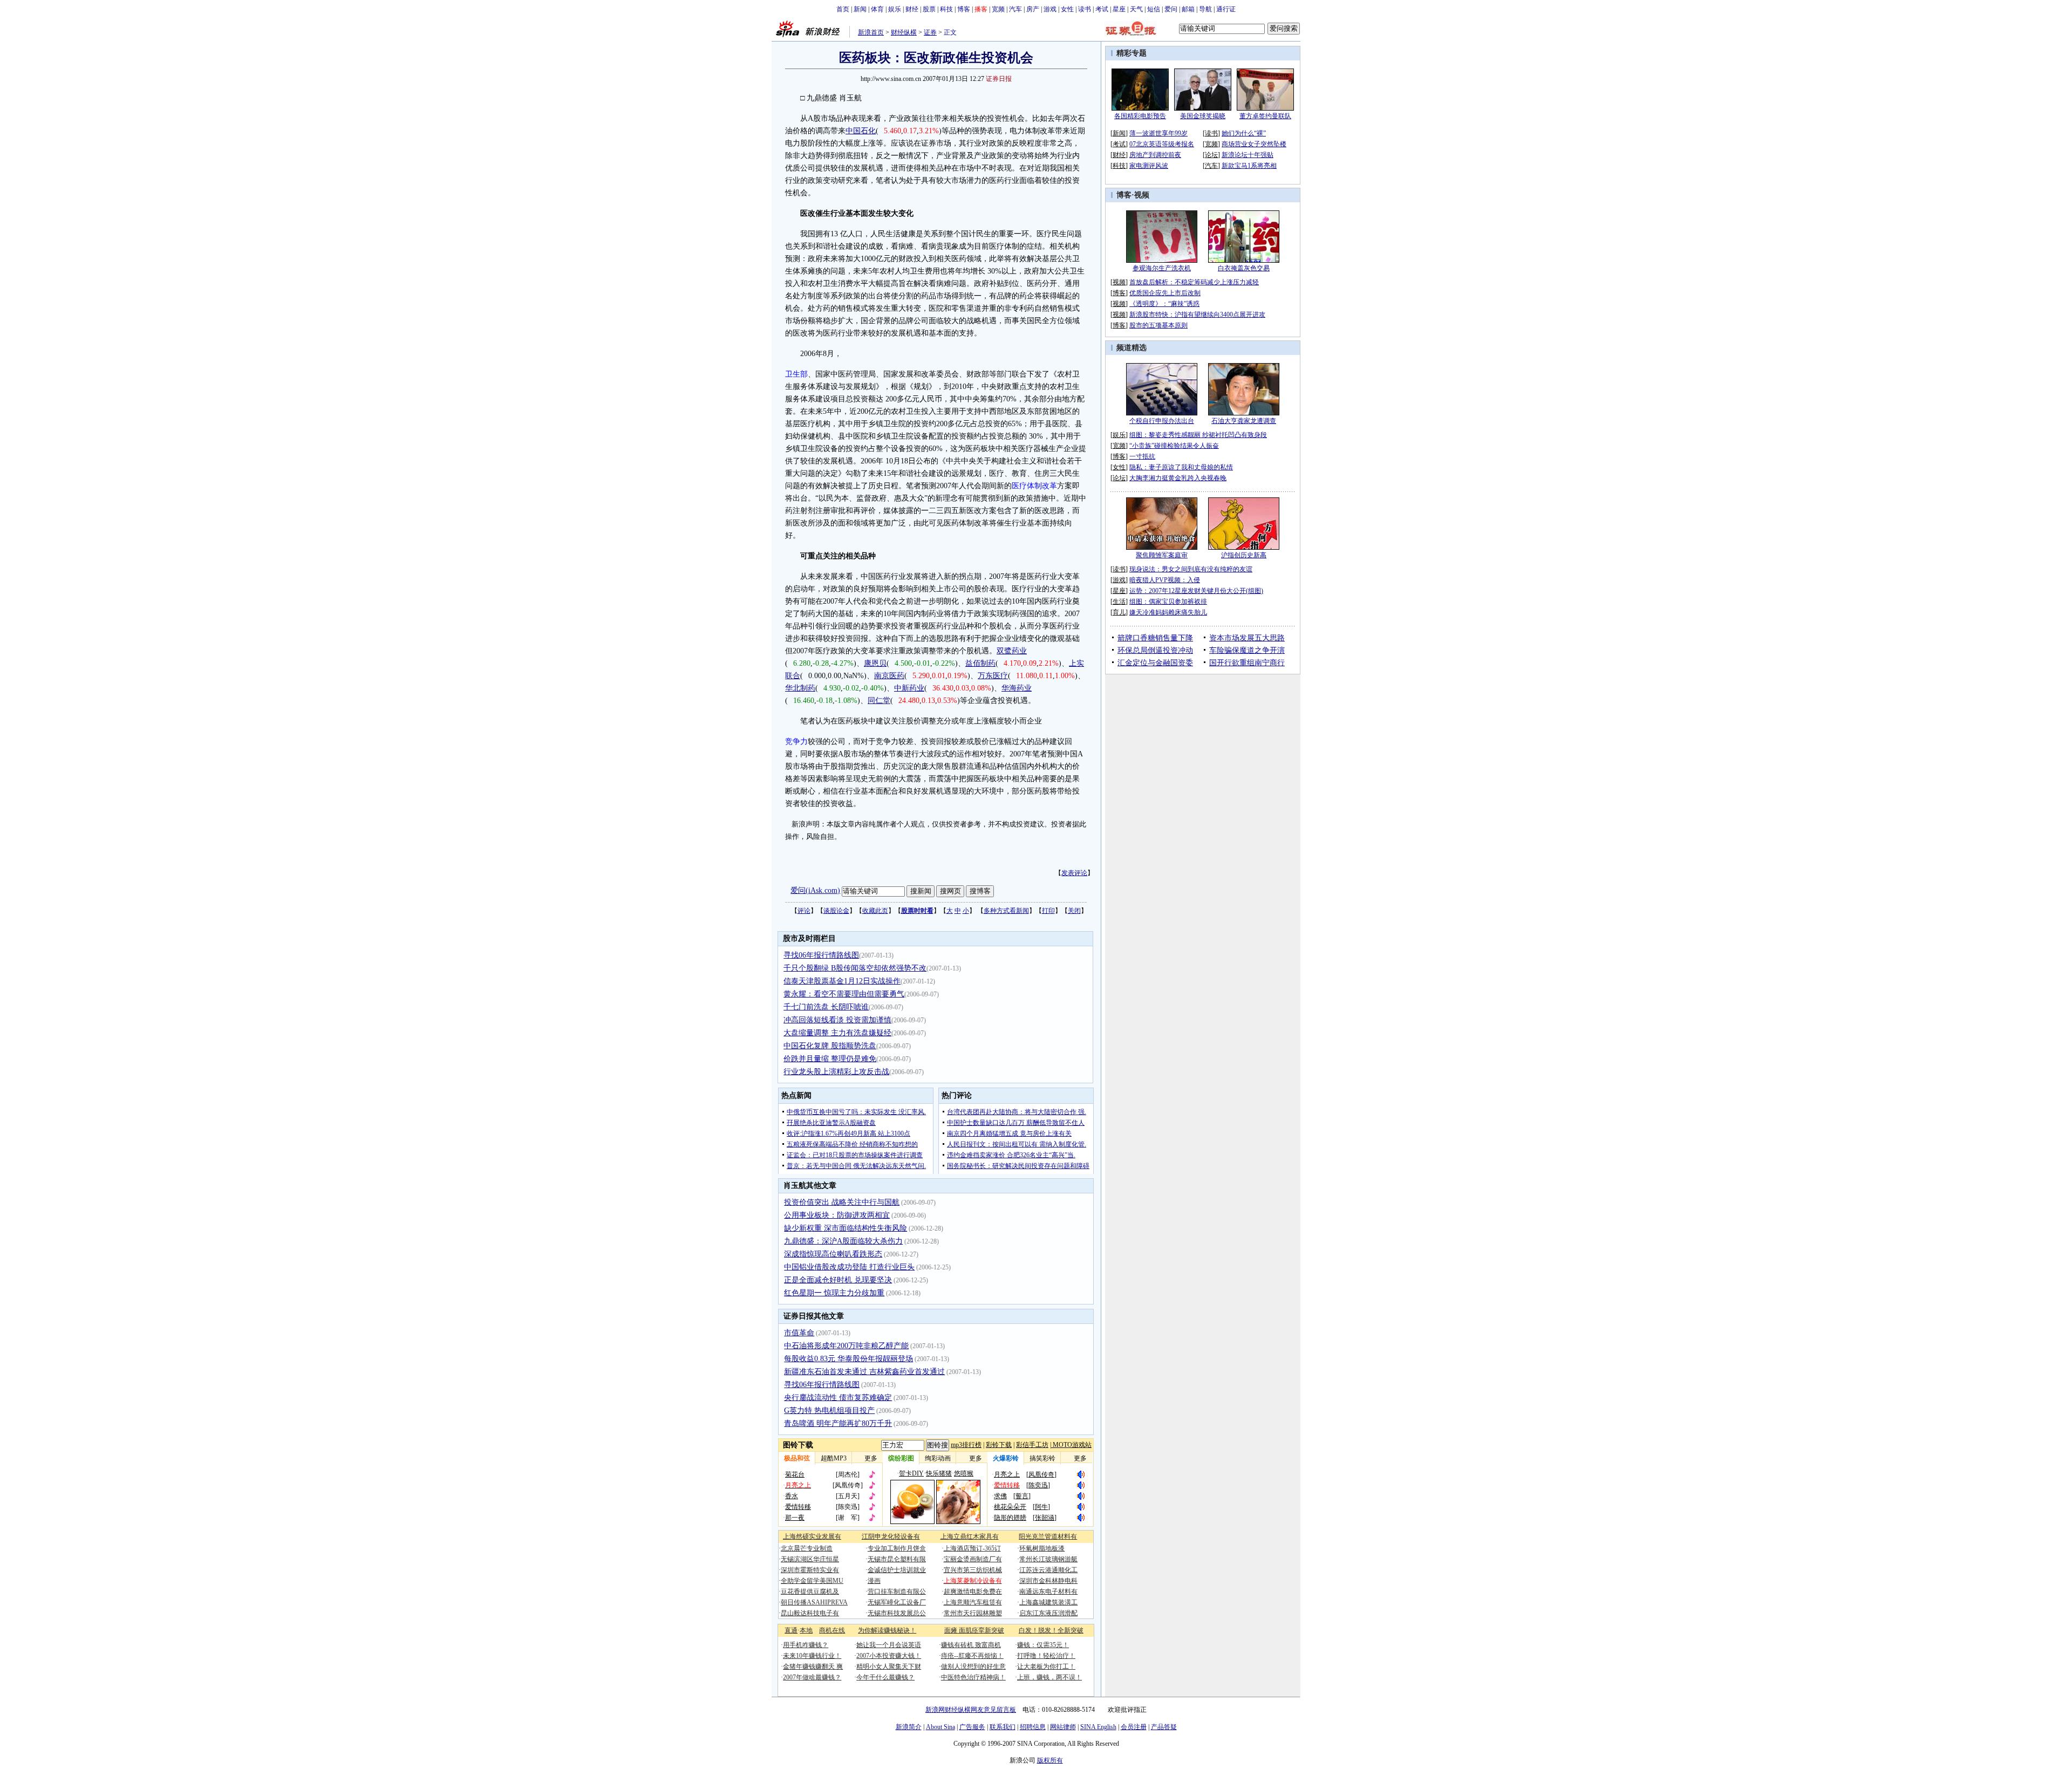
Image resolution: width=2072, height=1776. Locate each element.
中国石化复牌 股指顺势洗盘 (830, 1046)
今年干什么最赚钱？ (885, 1677)
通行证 (1226, 9)
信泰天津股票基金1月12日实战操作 (842, 981)
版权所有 (1050, 1760)
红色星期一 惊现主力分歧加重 (834, 1293)
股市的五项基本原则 (1158, 325)
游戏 (1050, 9)
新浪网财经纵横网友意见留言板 (971, 1710)
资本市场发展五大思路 (1247, 638)
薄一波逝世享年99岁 (1158, 133)
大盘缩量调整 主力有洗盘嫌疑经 (837, 1033)
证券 (930, 32)
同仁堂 (879, 701)
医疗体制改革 (1034, 486)
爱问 (1171, 9)
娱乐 (895, 9)
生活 (1119, 602)
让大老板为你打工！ (1046, 1666)
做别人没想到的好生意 (973, 1666)
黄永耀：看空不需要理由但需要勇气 (844, 994)
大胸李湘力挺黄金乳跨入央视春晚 (1178, 478)
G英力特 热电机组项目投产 (829, 1410)
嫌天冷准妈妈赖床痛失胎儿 (1168, 612)
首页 (843, 9)
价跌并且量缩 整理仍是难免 (830, 1059)
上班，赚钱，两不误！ (1049, 1677)
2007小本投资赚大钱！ (889, 1656)
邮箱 (1188, 9)
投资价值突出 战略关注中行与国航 (842, 1202)
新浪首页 (871, 32)
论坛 (1211, 155)
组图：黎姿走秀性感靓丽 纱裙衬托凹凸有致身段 (1198, 435)
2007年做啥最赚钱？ (812, 1677)
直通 (791, 1630)
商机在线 (832, 1630)
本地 (806, 1630)
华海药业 (1017, 688)
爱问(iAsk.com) (815, 890)
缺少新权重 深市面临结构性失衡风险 (846, 1228)
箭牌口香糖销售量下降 (1155, 638)
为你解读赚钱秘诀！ (887, 1630)
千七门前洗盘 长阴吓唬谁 (826, 1007)
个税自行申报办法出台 (1162, 421)
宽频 (998, 9)
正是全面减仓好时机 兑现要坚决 (838, 1280)
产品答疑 (1164, 1727)
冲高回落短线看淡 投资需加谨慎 (837, 1020)
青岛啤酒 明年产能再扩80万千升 (838, 1423)
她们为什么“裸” (1244, 133)
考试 (1102, 9)
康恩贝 (875, 663)
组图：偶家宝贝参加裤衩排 (1168, 602)
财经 (912, 9)
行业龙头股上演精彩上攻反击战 (836, 1072)
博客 (964, 9)
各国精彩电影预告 (1140, 116)
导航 (1205, 9)
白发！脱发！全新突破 (1051, 1630)
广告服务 (972, 1727)
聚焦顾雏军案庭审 (1162, 555)
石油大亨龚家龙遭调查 (1244, 421)
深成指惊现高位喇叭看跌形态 (833, 1254)
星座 (1119, 9)
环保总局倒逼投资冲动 (1155, 650)
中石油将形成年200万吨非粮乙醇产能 (846, 1346)
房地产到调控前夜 (1155, 155)
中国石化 (861, 131)
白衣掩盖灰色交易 (1244, 268)
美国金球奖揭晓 (1203, 116)
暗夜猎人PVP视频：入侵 (1165, 580)
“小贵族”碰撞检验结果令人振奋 (1174, 446)
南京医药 (889, 676)
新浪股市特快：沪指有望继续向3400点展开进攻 (1197, 315)
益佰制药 (980, 663)
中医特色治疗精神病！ (973, 1677)
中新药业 (909, 688)
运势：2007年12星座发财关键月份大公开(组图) (1196, 591)
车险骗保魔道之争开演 (1247, 650)
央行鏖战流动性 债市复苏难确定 (838, 1398)
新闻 (860, 9)
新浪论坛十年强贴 (1248, 155)
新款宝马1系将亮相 (1249, 166)
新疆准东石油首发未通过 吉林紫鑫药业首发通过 (864, 1372)
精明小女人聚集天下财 (889, 1666)
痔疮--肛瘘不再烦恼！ (972, 1656)
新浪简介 (909, 1727)
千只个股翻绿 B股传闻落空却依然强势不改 (855, 968)
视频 (1142, 195)
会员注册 (1134, 1727)
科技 (946, 9)
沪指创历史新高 (1244, 555)
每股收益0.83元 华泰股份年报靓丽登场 (848, 1359)
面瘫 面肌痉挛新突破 (974, 1630)
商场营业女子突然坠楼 (1254, 144)
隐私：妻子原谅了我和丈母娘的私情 (1181, 467)
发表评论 (1074, 873)
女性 (1067, 9)
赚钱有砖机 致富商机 (971, 1645)
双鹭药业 (1012, 651)
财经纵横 (904, 32)
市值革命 (799, 1333)
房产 (1033, 9)
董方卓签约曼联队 (1265, 116)
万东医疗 (993, 676)
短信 (1154, 9)
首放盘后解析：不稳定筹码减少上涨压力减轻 (1194, 282)
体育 (877, 9)
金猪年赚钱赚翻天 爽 (813, 1666)
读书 (1085, 9)
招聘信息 (1033, 1727)
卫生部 (796, 374)
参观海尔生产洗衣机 (1162, 268)
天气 (1136, 9)
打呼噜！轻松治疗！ (1046, 1656)
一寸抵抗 (1142, 456)
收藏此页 (875, 911)
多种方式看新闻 (1006, 911)
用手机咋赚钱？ (806, 1645)
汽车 (1015, 9)
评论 (804, 911)
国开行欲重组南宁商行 (1247, 663)
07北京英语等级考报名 (1162, 144)
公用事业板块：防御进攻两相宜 (837, 1215)
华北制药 (800, 688)
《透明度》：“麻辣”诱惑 (1164, 304)
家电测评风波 (1149, 166)
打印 (1048, 911)
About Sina (940, 1727)
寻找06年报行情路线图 (821, 955)
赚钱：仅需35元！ (1043, 1645)
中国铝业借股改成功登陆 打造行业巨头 (849, 1267)
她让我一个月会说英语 (889, 1645)
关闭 (1074, 911)
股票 (929, 9)
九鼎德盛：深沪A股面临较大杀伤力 (843, 1241)
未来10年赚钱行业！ (812, 1656)
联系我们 (1003, 1727)
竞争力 (796, 742)
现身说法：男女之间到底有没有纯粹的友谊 (1191, 569)
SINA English (1098, 1727)
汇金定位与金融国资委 (1155, 663)
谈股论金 (836, 911)
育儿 (1119, 612)
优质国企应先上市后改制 (1165, 293)
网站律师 (1063, 1727)
